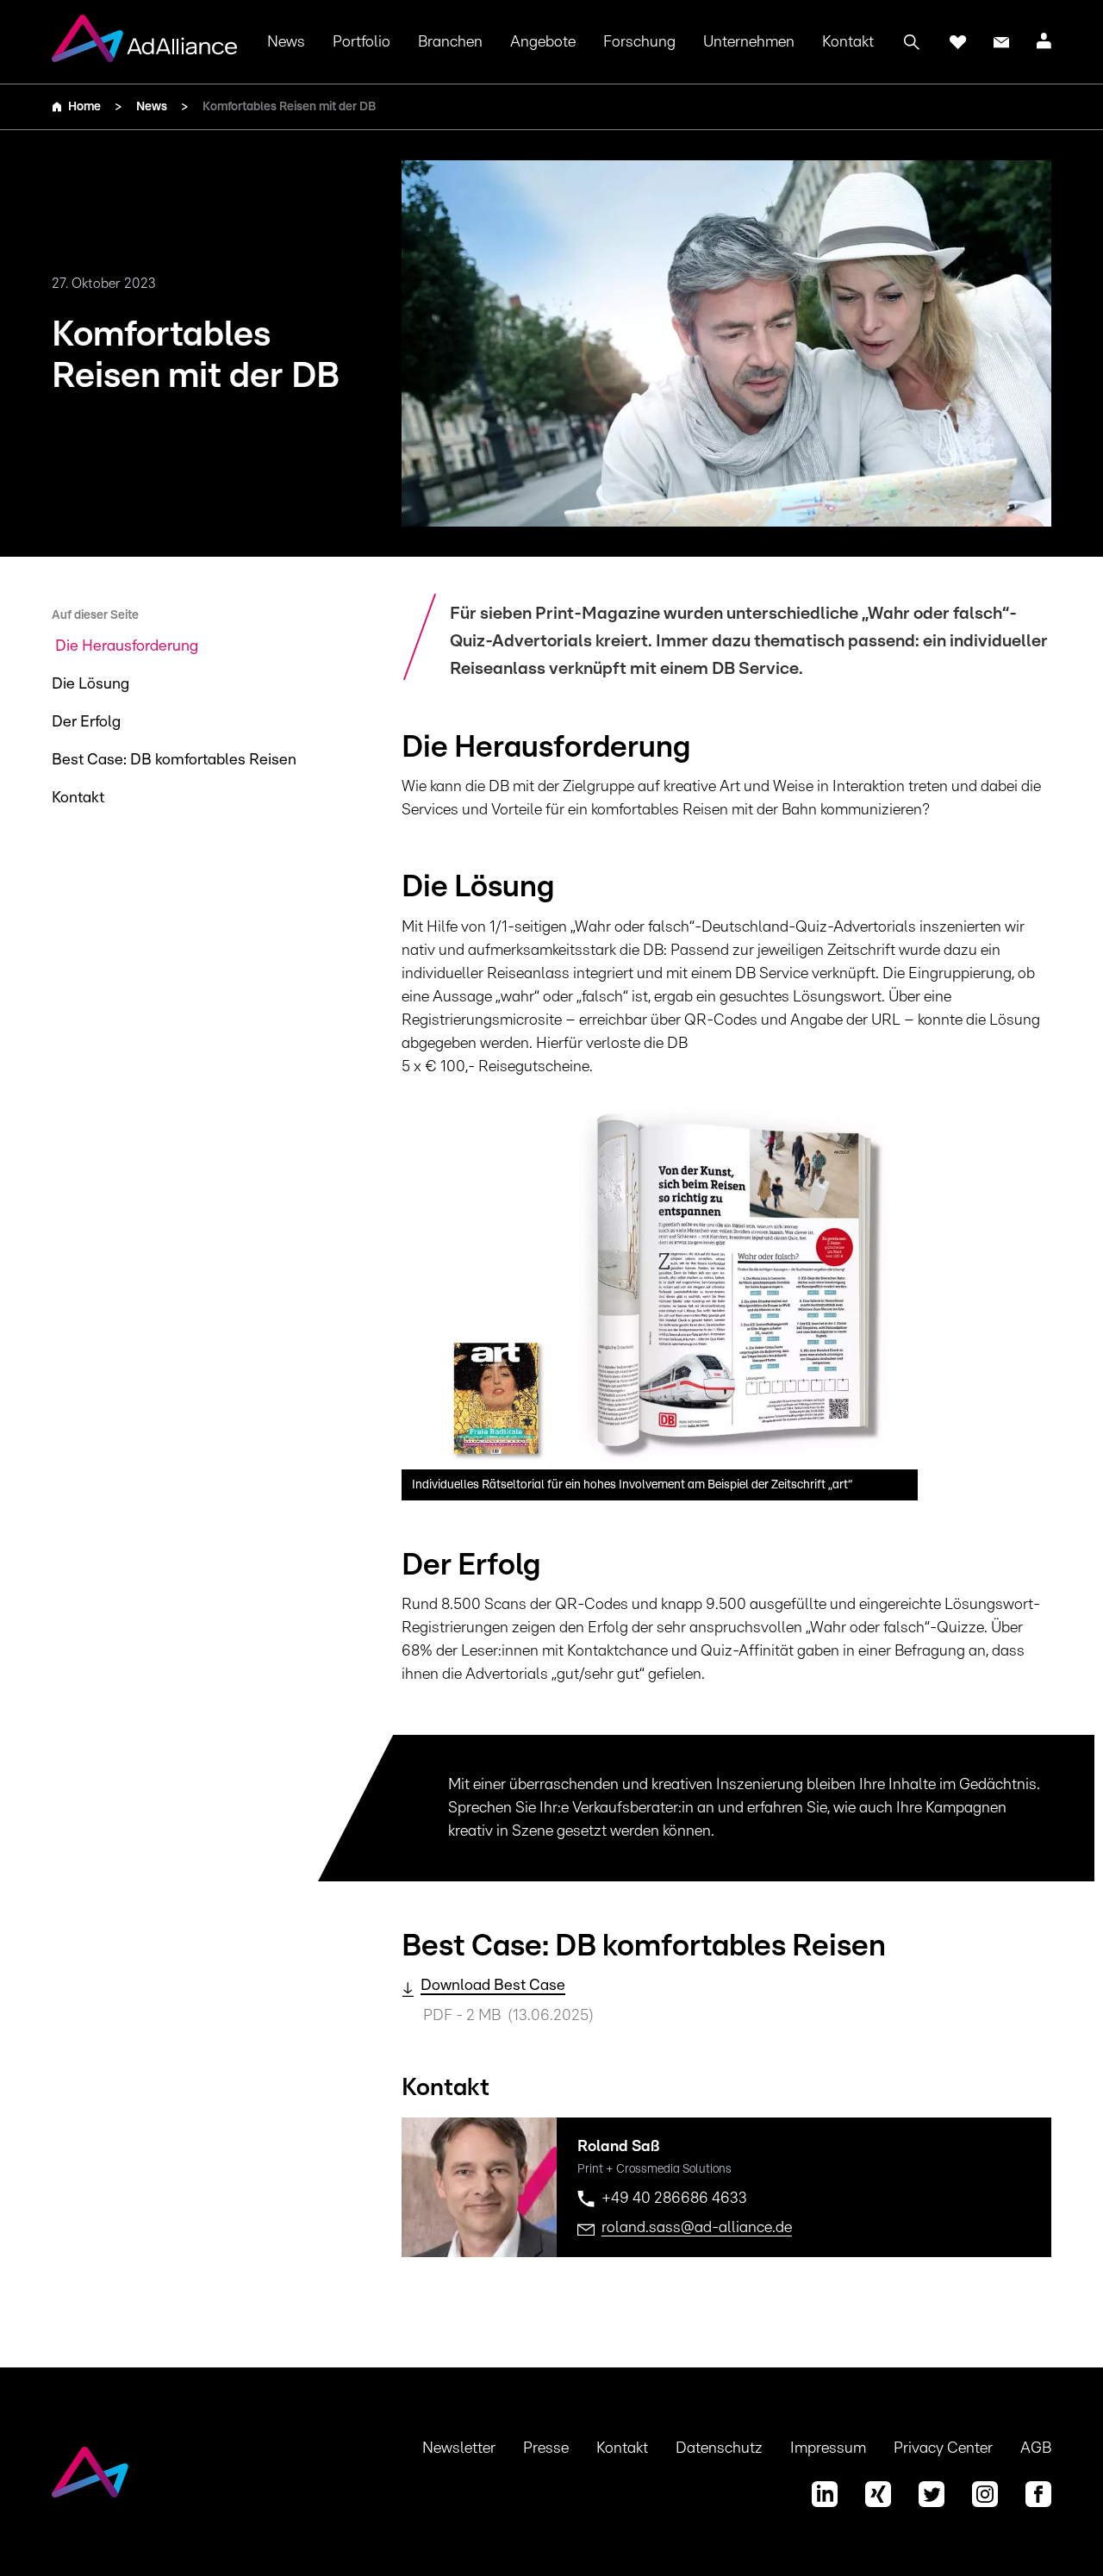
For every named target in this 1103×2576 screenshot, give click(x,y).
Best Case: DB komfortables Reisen (174, 760)
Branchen (450, 42)
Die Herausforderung (127, 646)
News (286, 42)
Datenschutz (719, 2448)
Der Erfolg (86, 722)
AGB (1036, 2448)
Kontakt (848, 42)
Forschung (639, 42)
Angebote (543, 42)
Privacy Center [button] (943, 2448)
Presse (546, 2448)
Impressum (828, 2448)
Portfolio (361, 42)
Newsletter (459, 2448)
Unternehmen (749, 42)
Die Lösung (90, 684)
